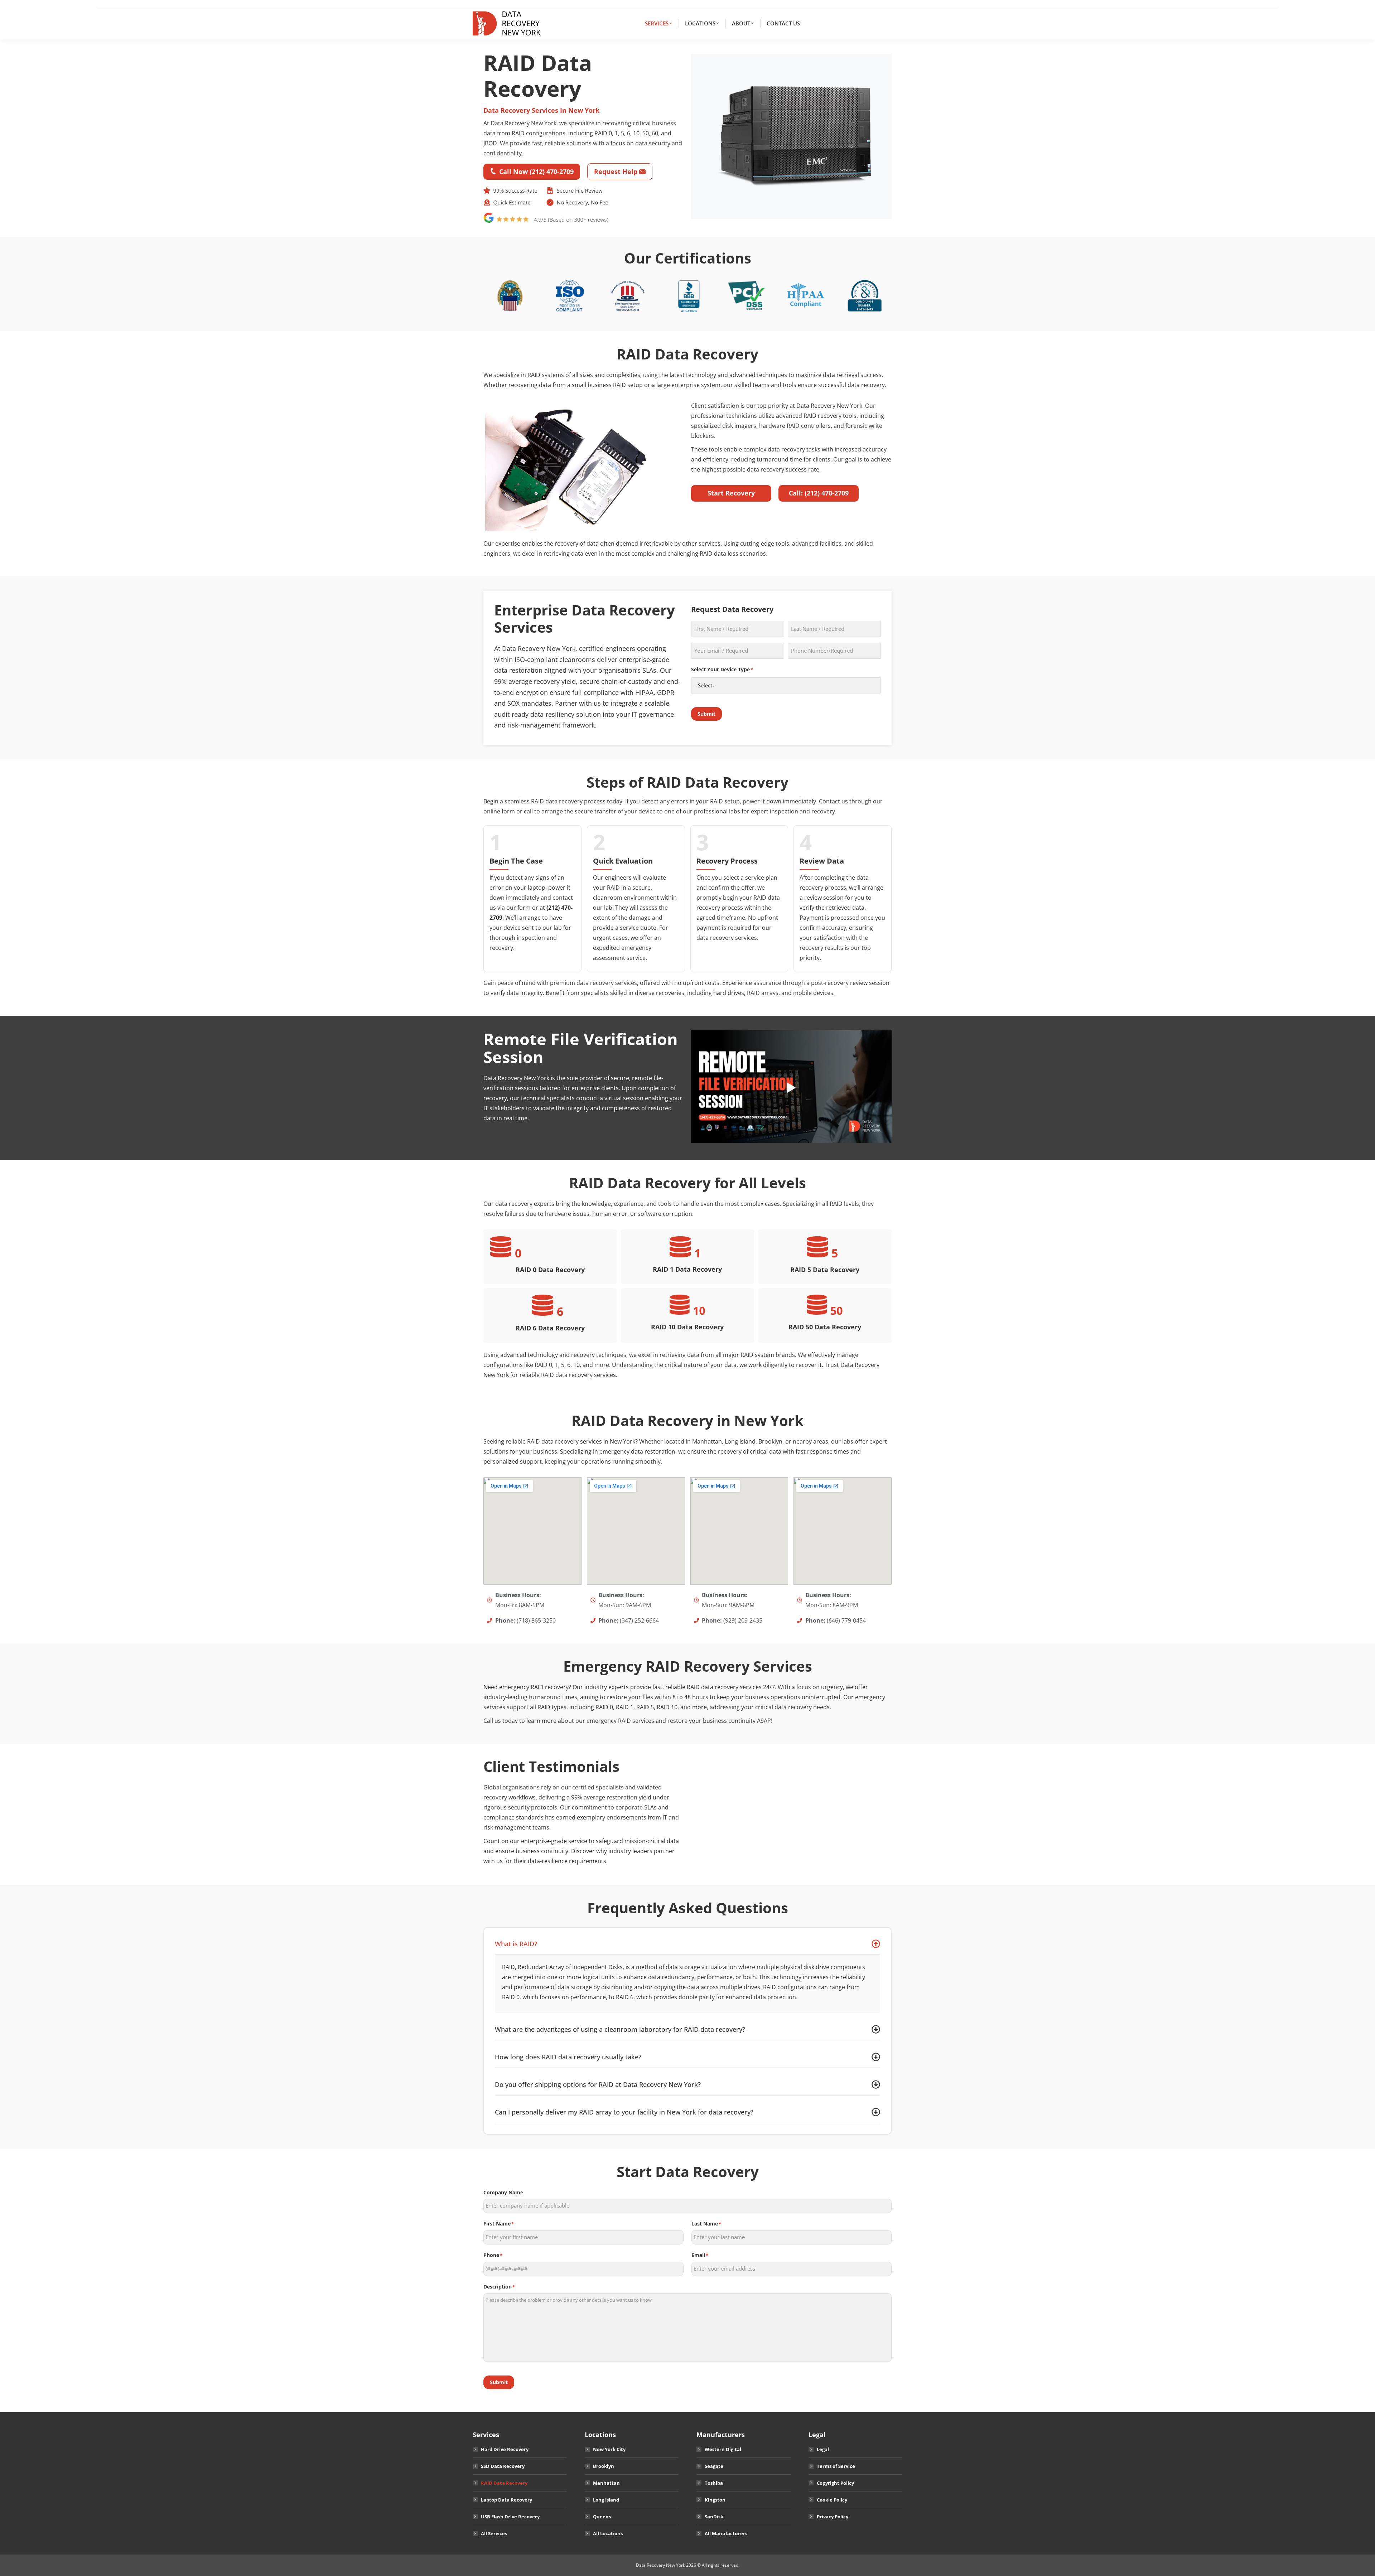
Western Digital (723, 2449)
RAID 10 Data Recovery (687, 1327)
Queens (602, 2517)
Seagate (714, 2466)
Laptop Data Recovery (506, 2500)
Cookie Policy (832, 2500)
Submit (706, 714)
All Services (494, 2533)
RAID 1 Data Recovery (687, 1269)
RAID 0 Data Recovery (550, 1270)
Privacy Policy (833, 2517)
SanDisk (714, 2517)
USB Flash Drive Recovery (510, 2517)
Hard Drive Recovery (505, 2449)
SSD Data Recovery (503, 2466)
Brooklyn (604, 2466)
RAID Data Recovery (504, 2483)
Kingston (715, 2500)
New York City (609, 2449)
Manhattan (606, 2483)
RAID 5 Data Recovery (825, 1270)
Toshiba (714, 2483)
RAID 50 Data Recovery (825, 1327)
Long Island (606, 2500)
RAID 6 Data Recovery (550, 1328)
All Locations (608, 2533)
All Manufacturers (726, 2533)
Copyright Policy (835, 2483)
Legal (823, 2449)
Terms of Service (836, 2466)
